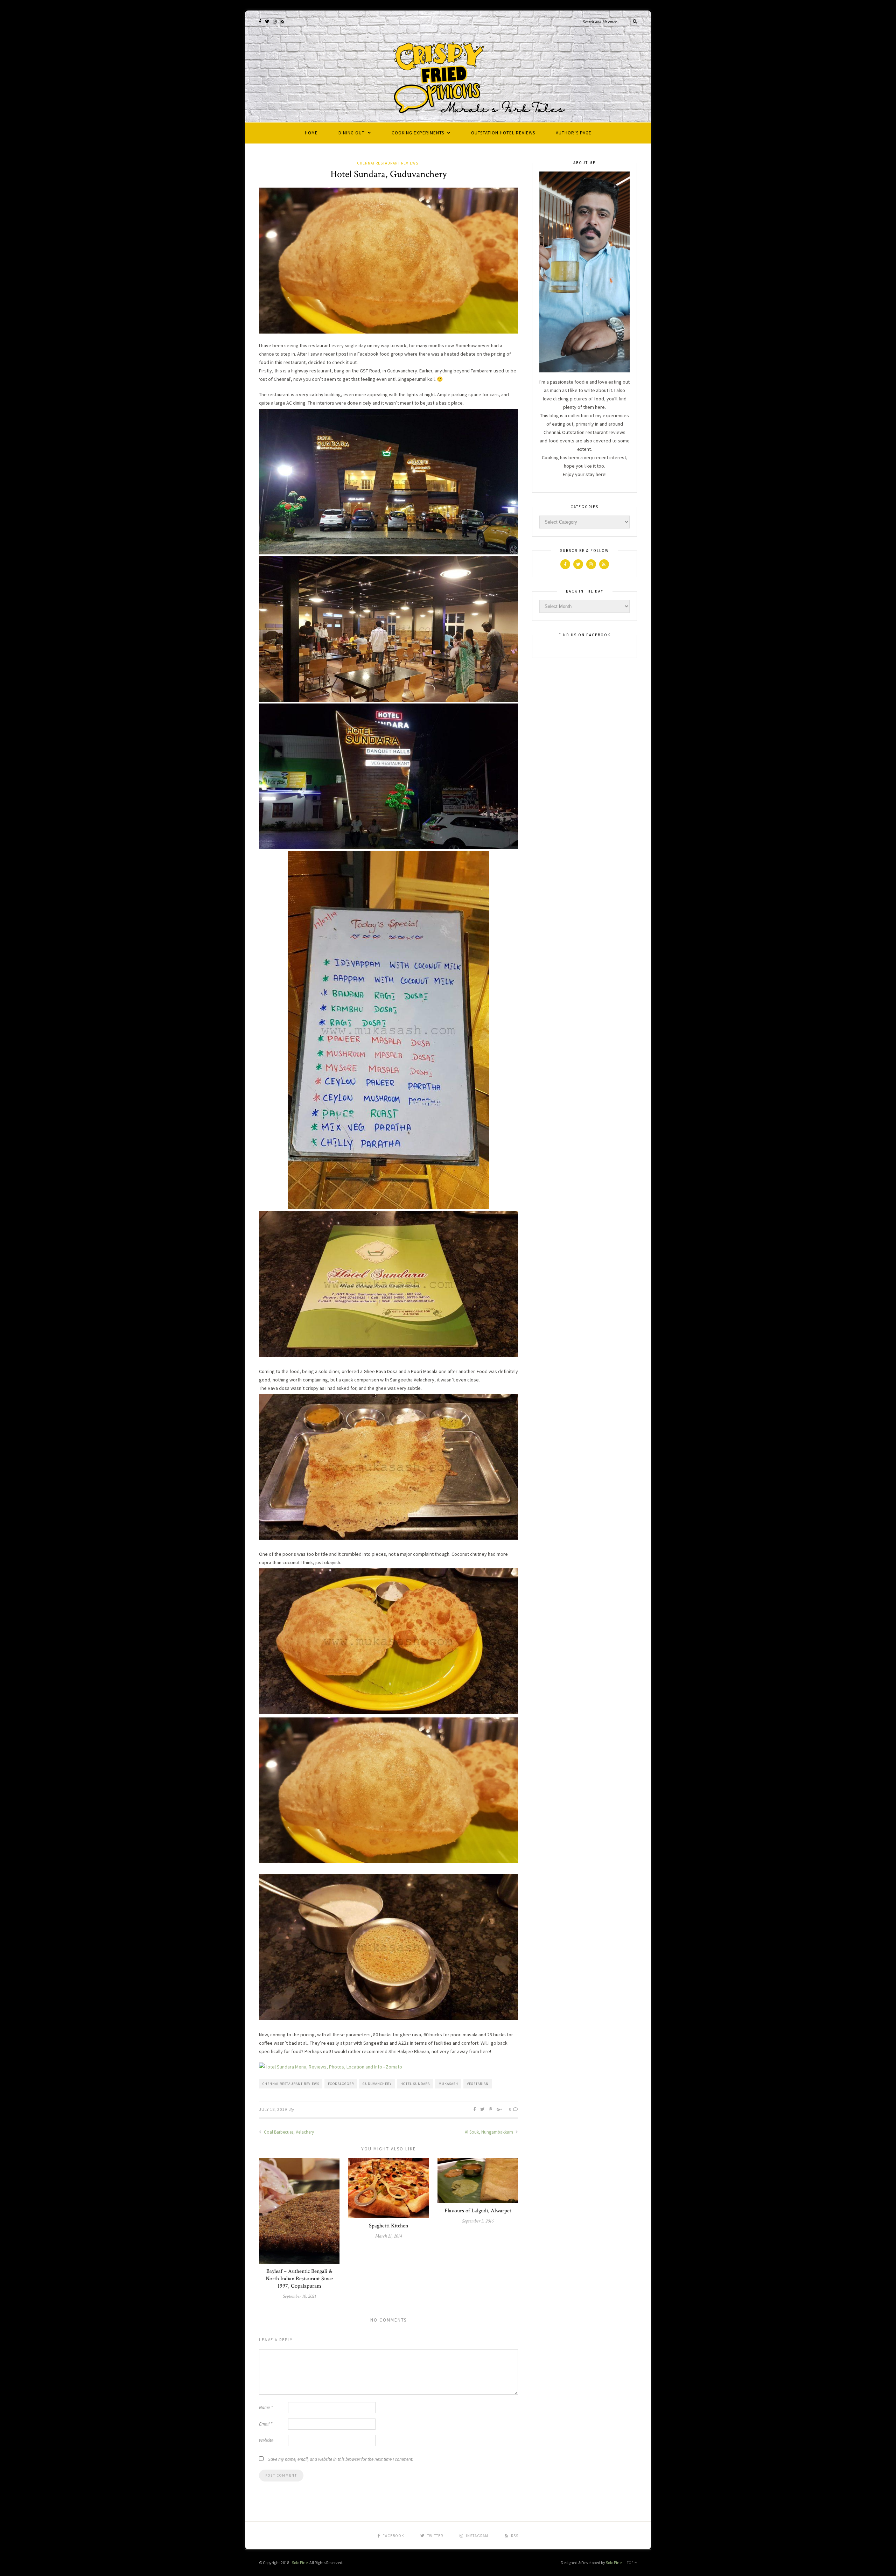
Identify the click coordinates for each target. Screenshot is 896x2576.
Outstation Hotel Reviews (503, 133)
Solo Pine (300, 2563)
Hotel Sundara (415, 2084)
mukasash (448, 2084)
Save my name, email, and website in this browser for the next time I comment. (341, 2459)
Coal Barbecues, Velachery (288, 2132)
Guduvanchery (377, 2084)
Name (266, 2407)
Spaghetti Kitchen (388, 2226)
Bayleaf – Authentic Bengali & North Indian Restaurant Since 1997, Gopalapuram (299, 2279)
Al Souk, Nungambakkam (489, 2132)
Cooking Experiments (418, 133)
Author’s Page (574, 133)
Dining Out (352, 133)
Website (266, 2440)
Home (311, 133)
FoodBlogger (341, 2084)
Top (631, 2563)
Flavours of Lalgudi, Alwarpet (478, 2211)
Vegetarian (478, 2084)
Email (266, 2424)
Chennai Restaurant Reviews (388, 163)
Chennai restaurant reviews (291, 2084)
